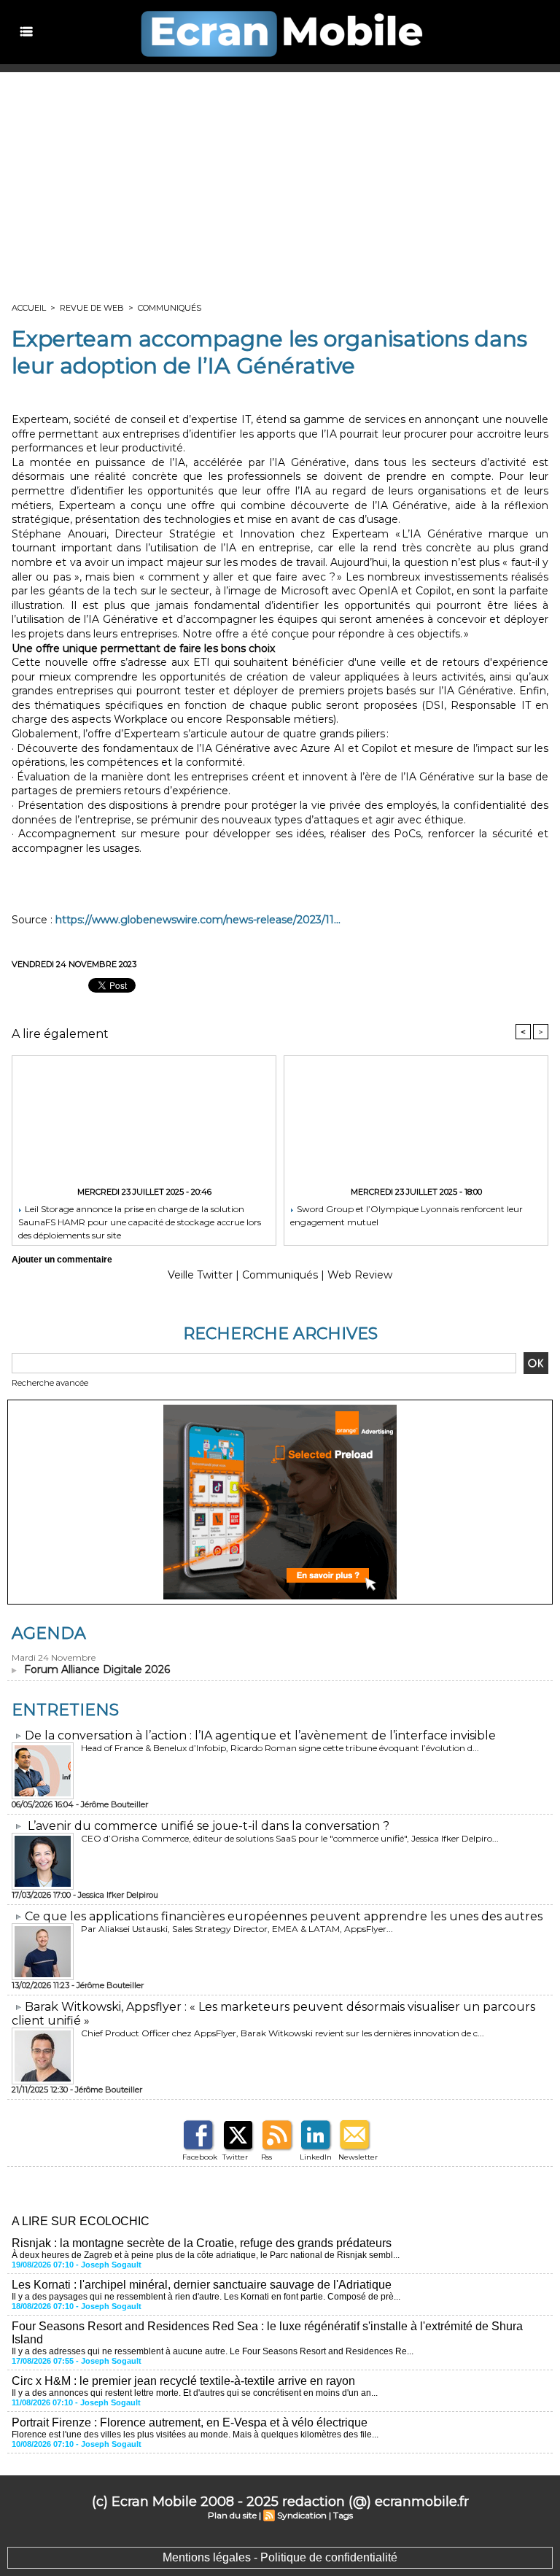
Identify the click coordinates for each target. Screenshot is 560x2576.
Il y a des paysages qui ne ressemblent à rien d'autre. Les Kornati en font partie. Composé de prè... (206, 2297)
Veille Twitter (200, 1275)
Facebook (200, 2157)
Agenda (49, 1633)
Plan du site (232, 2515)
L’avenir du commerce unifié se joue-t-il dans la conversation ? (209, 1826)
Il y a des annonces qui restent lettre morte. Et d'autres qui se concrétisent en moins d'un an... (195, 2393)
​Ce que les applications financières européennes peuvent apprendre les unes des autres (284, 1916)
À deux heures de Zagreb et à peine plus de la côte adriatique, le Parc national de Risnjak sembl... (206, 2255)
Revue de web (92, 308)
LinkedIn (316, 2157)
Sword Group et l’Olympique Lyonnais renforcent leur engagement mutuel (407, 1215)
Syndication (302, 2515)
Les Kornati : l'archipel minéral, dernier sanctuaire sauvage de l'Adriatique (202, 2285)
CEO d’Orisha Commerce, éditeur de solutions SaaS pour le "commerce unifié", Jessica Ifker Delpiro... (290, 1838)
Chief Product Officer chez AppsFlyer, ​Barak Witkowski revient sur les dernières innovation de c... (283, 2033)
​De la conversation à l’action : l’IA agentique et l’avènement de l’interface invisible (260, 1735)
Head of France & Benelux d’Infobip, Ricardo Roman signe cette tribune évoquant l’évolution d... (280, 1748)
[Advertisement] (280, 182)
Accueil (29, 308)
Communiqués (170, 308)
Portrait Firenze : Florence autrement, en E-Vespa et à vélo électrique (190, 2422)
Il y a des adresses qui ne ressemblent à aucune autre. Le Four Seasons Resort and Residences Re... (213, 2351)
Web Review (360, 1275)
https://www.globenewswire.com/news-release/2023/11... (198, 920)
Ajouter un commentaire (62, 1260)
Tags (343, 2515)
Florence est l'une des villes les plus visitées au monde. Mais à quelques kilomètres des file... (195, 2435)
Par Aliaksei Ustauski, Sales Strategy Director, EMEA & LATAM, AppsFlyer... (237, 1929)
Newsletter (358, 2157)
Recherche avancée (50, 1383)
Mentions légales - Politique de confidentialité (280, 2557)
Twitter (235, 2157)
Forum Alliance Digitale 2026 (97, 1669)
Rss (267, 2157)
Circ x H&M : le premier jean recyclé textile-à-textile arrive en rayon (183, 2381)
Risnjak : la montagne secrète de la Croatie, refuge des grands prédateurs (202, 2243)
